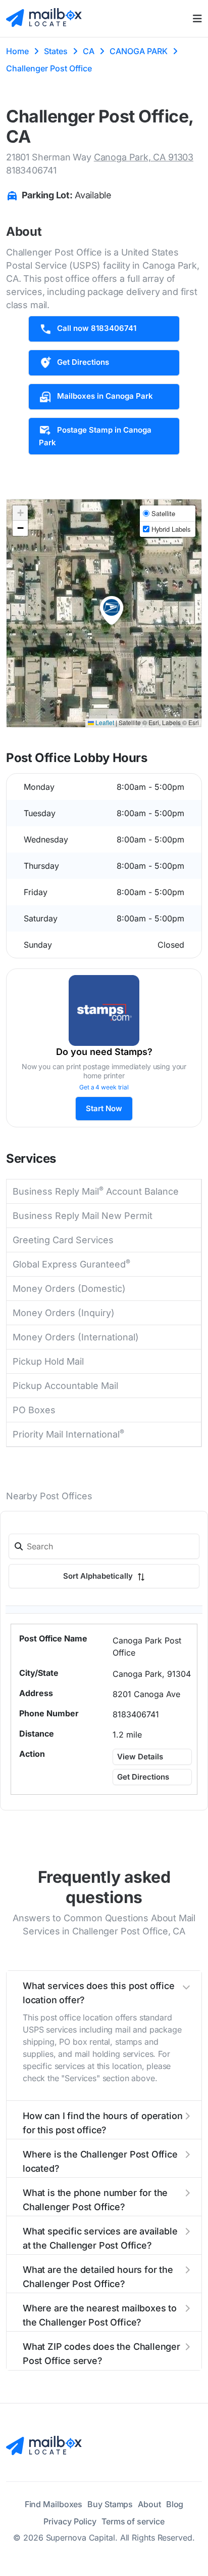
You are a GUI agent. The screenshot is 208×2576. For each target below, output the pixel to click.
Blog (175, 2504)
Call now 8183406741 (97, 328)
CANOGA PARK (139, 51)
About (149, 2504)
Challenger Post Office (49, 68)
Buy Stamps (110, 2504)
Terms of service (133, 2521)
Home (17, 51)
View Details (140, 1757)
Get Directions (83, 362)
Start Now (104, 1108)
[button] (112, 611)
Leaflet (104, 722)
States (56, 51)
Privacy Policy (70, 2521)
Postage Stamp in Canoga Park (95, 436)
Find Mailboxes (54, 2504)
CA (89, 51)
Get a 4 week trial (104, 1087)
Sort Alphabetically (99, 1576)
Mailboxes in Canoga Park (105, 396)
